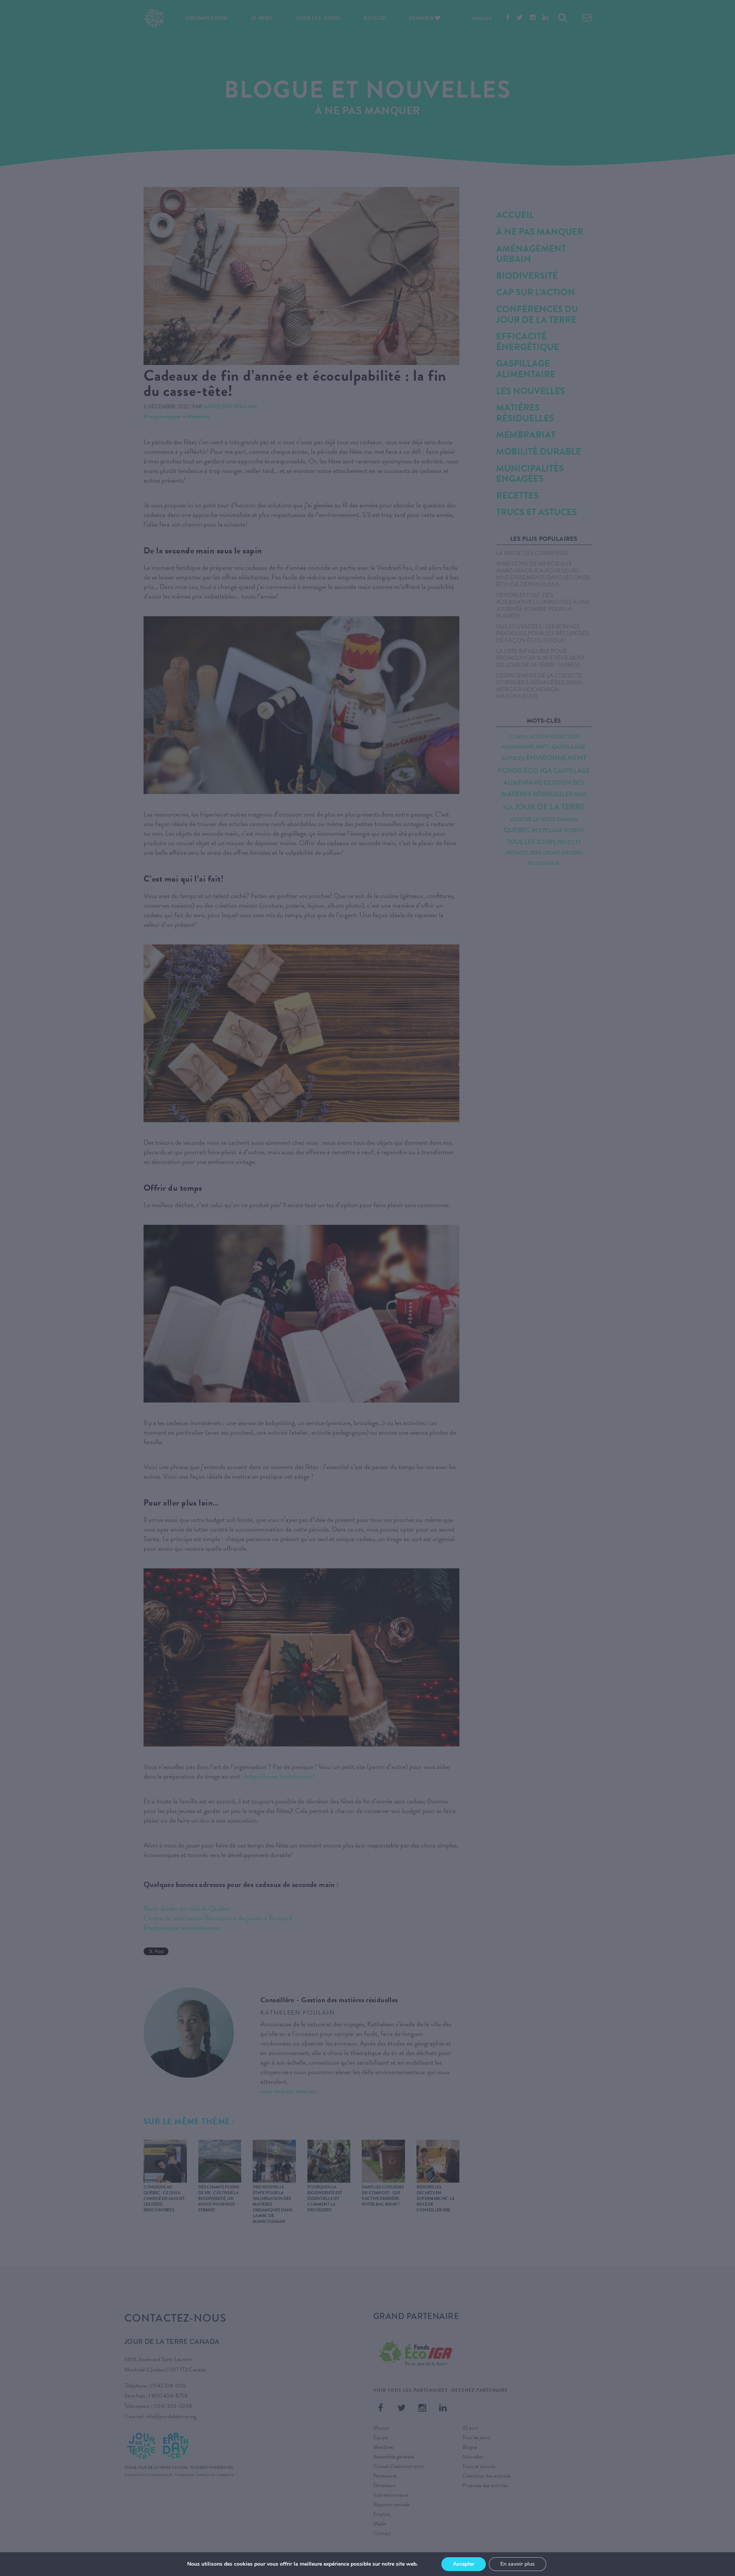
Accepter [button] (464, 2564)
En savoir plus (518, 2564)
